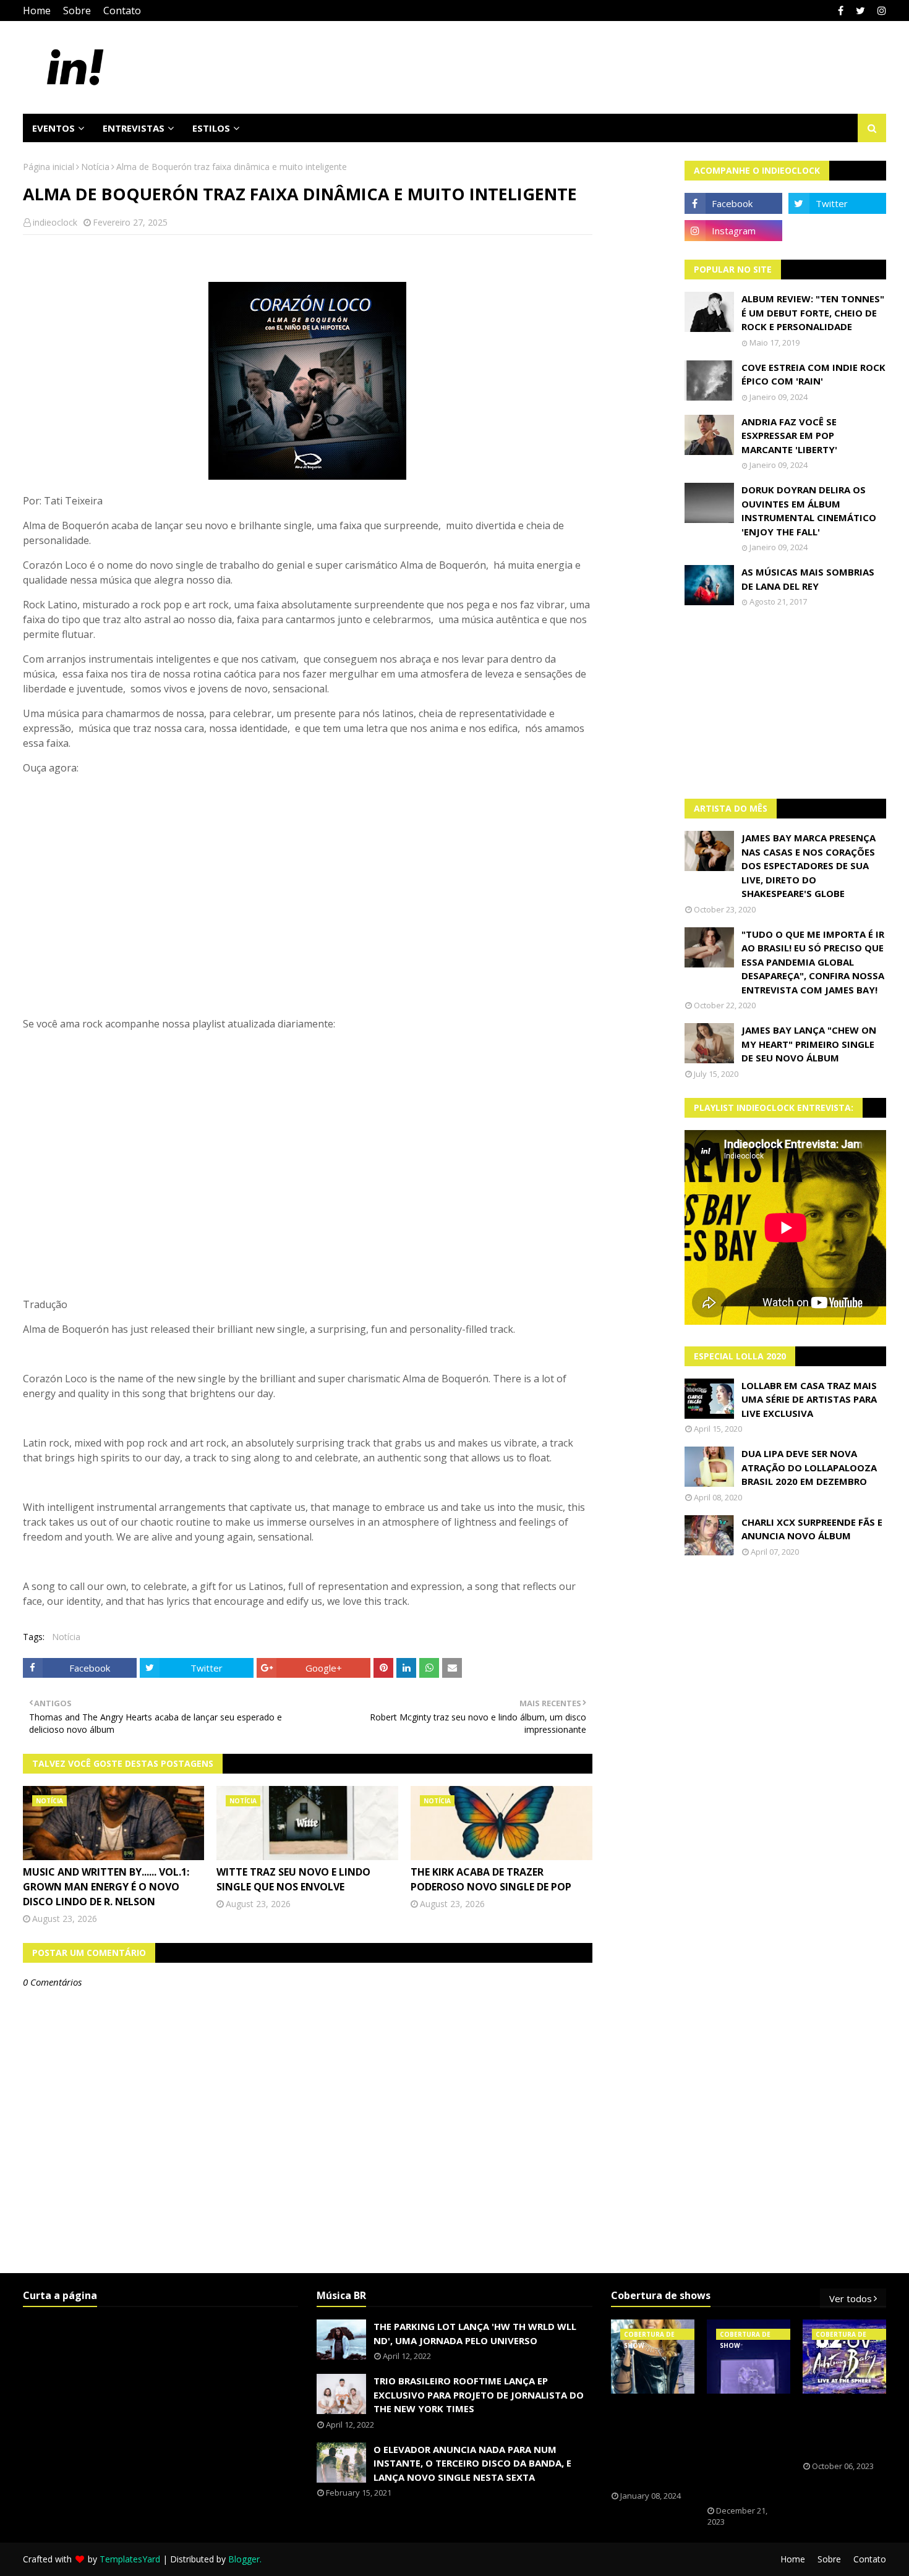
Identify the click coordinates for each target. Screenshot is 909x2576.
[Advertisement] (786, 703)
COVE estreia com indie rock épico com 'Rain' (813, 374)
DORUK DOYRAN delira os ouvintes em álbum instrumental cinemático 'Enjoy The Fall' (809, 511)
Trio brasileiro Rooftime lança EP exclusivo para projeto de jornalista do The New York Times (479, 2395)
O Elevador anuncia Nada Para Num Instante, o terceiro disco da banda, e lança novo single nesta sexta (472, 2463)
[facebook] (841, 11)
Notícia (95, 167)
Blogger (244, 2559)
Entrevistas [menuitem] (134, 128)
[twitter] (860, 11)
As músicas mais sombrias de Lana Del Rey (808, 579)
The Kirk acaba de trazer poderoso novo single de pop (491, 1879)
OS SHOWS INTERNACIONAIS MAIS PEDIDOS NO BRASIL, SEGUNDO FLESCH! (654, 2442)
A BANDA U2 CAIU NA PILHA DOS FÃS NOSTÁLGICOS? (841, 2428)
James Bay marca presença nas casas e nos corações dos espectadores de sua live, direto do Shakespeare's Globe (809, 865)
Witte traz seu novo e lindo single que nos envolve (293, 1879)
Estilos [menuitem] (211, 128)
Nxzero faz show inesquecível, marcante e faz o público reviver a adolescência (749, 2450)
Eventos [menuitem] (53, 128)
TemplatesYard (130, 2559)
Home (37, 11)
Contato (122, 11)
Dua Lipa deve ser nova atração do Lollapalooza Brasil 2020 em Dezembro (809, 1467)
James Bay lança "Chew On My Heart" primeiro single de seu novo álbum (809, 1044)
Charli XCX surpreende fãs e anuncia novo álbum (812, 1529)
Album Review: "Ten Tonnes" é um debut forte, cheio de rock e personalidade (813, 312)
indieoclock (55, 222)
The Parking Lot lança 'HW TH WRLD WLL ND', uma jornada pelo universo (475, 2333)
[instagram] (880, 11)
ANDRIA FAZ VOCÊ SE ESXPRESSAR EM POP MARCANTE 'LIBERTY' (789, 436)
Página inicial (49, 167)
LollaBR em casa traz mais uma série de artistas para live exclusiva (809, 1399)
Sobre (77, 11)
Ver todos (851, 2298)
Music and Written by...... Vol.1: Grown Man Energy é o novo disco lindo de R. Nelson (106, 1887)
